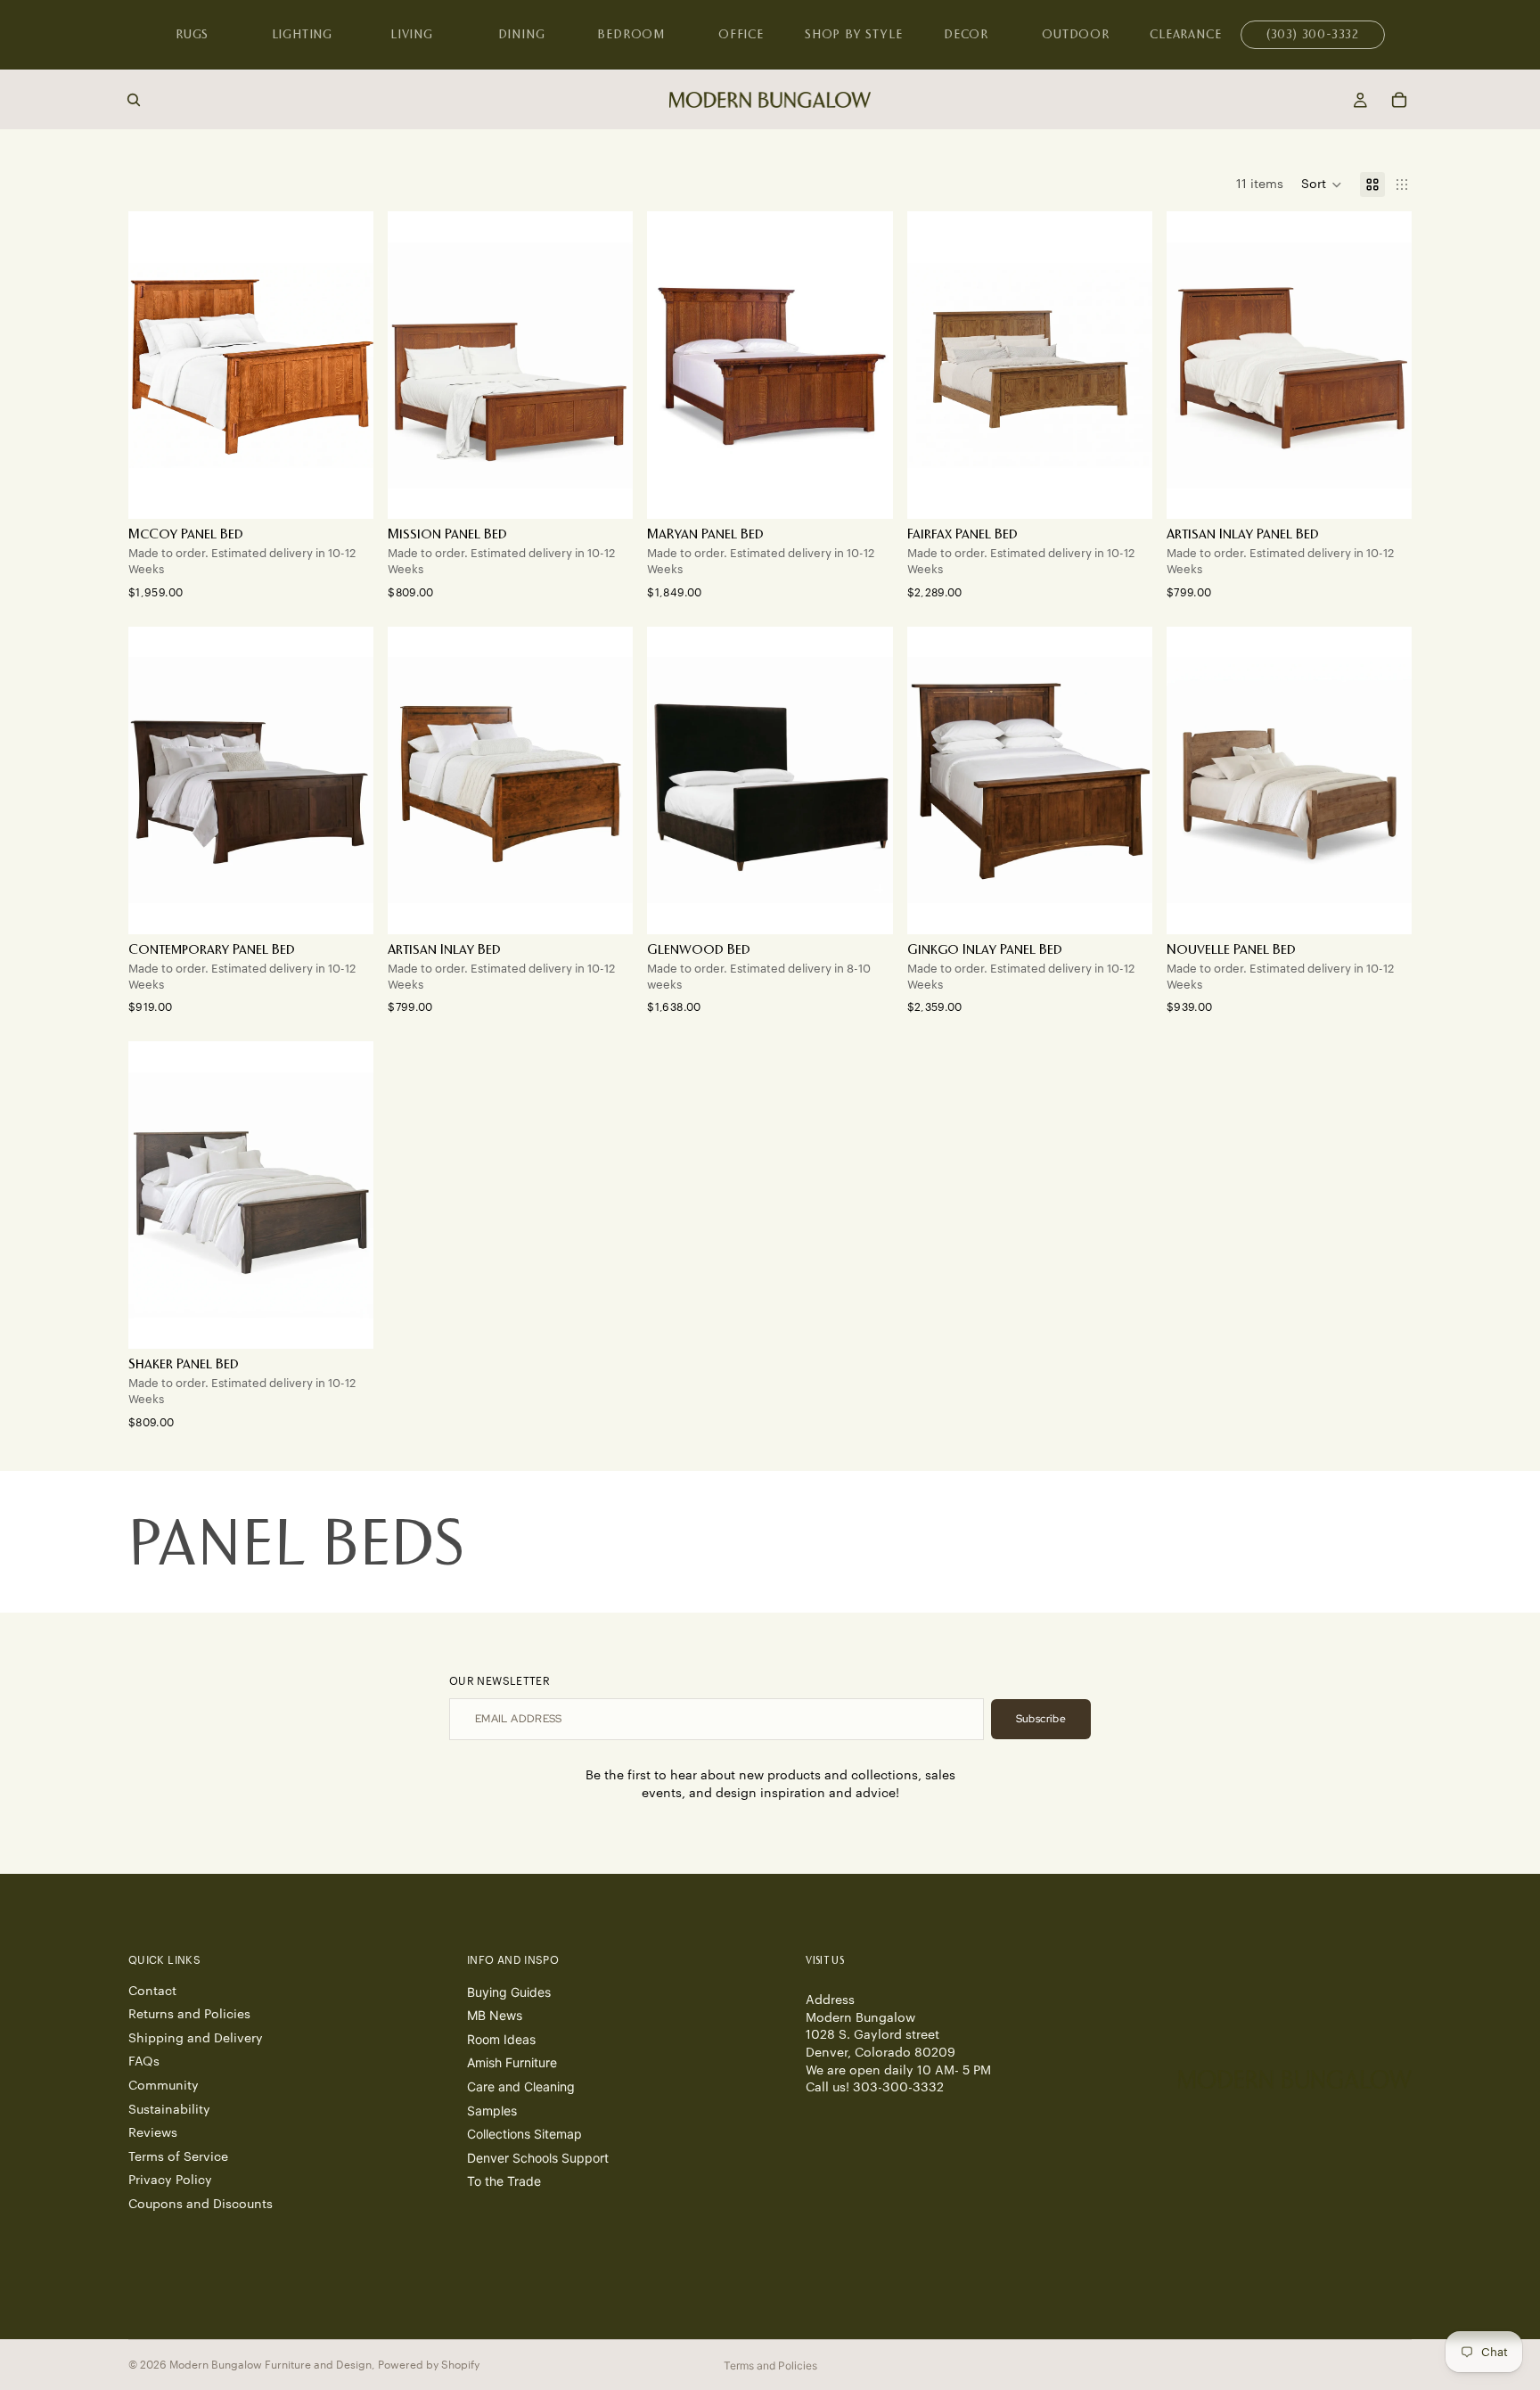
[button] (1322, 185)
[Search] (134, 100)
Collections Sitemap (524, 2134)
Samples (492, 2111)
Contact (152, 1992)
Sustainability (169, 2110)
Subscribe (1041, 1719)
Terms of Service (178, 2157)
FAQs (144, 2062)
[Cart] (1399, 100)
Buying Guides (509, 1992)
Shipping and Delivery (196, 2039)
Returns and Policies (189, 2015)
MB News (495, 2015)
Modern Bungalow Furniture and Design (270, 2365)
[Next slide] (347, 365)
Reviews (153, 2133)
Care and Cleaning (521, 2086)
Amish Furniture (512, 2062)
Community (164, 2086)
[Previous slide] (155, 365)
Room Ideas (501, 2039)
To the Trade (504, 2181)
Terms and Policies (770, 2365)
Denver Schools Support (538, 2158)
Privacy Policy (170, 2181)
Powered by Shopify (429, 2365)
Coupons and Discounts (201, 2205)
